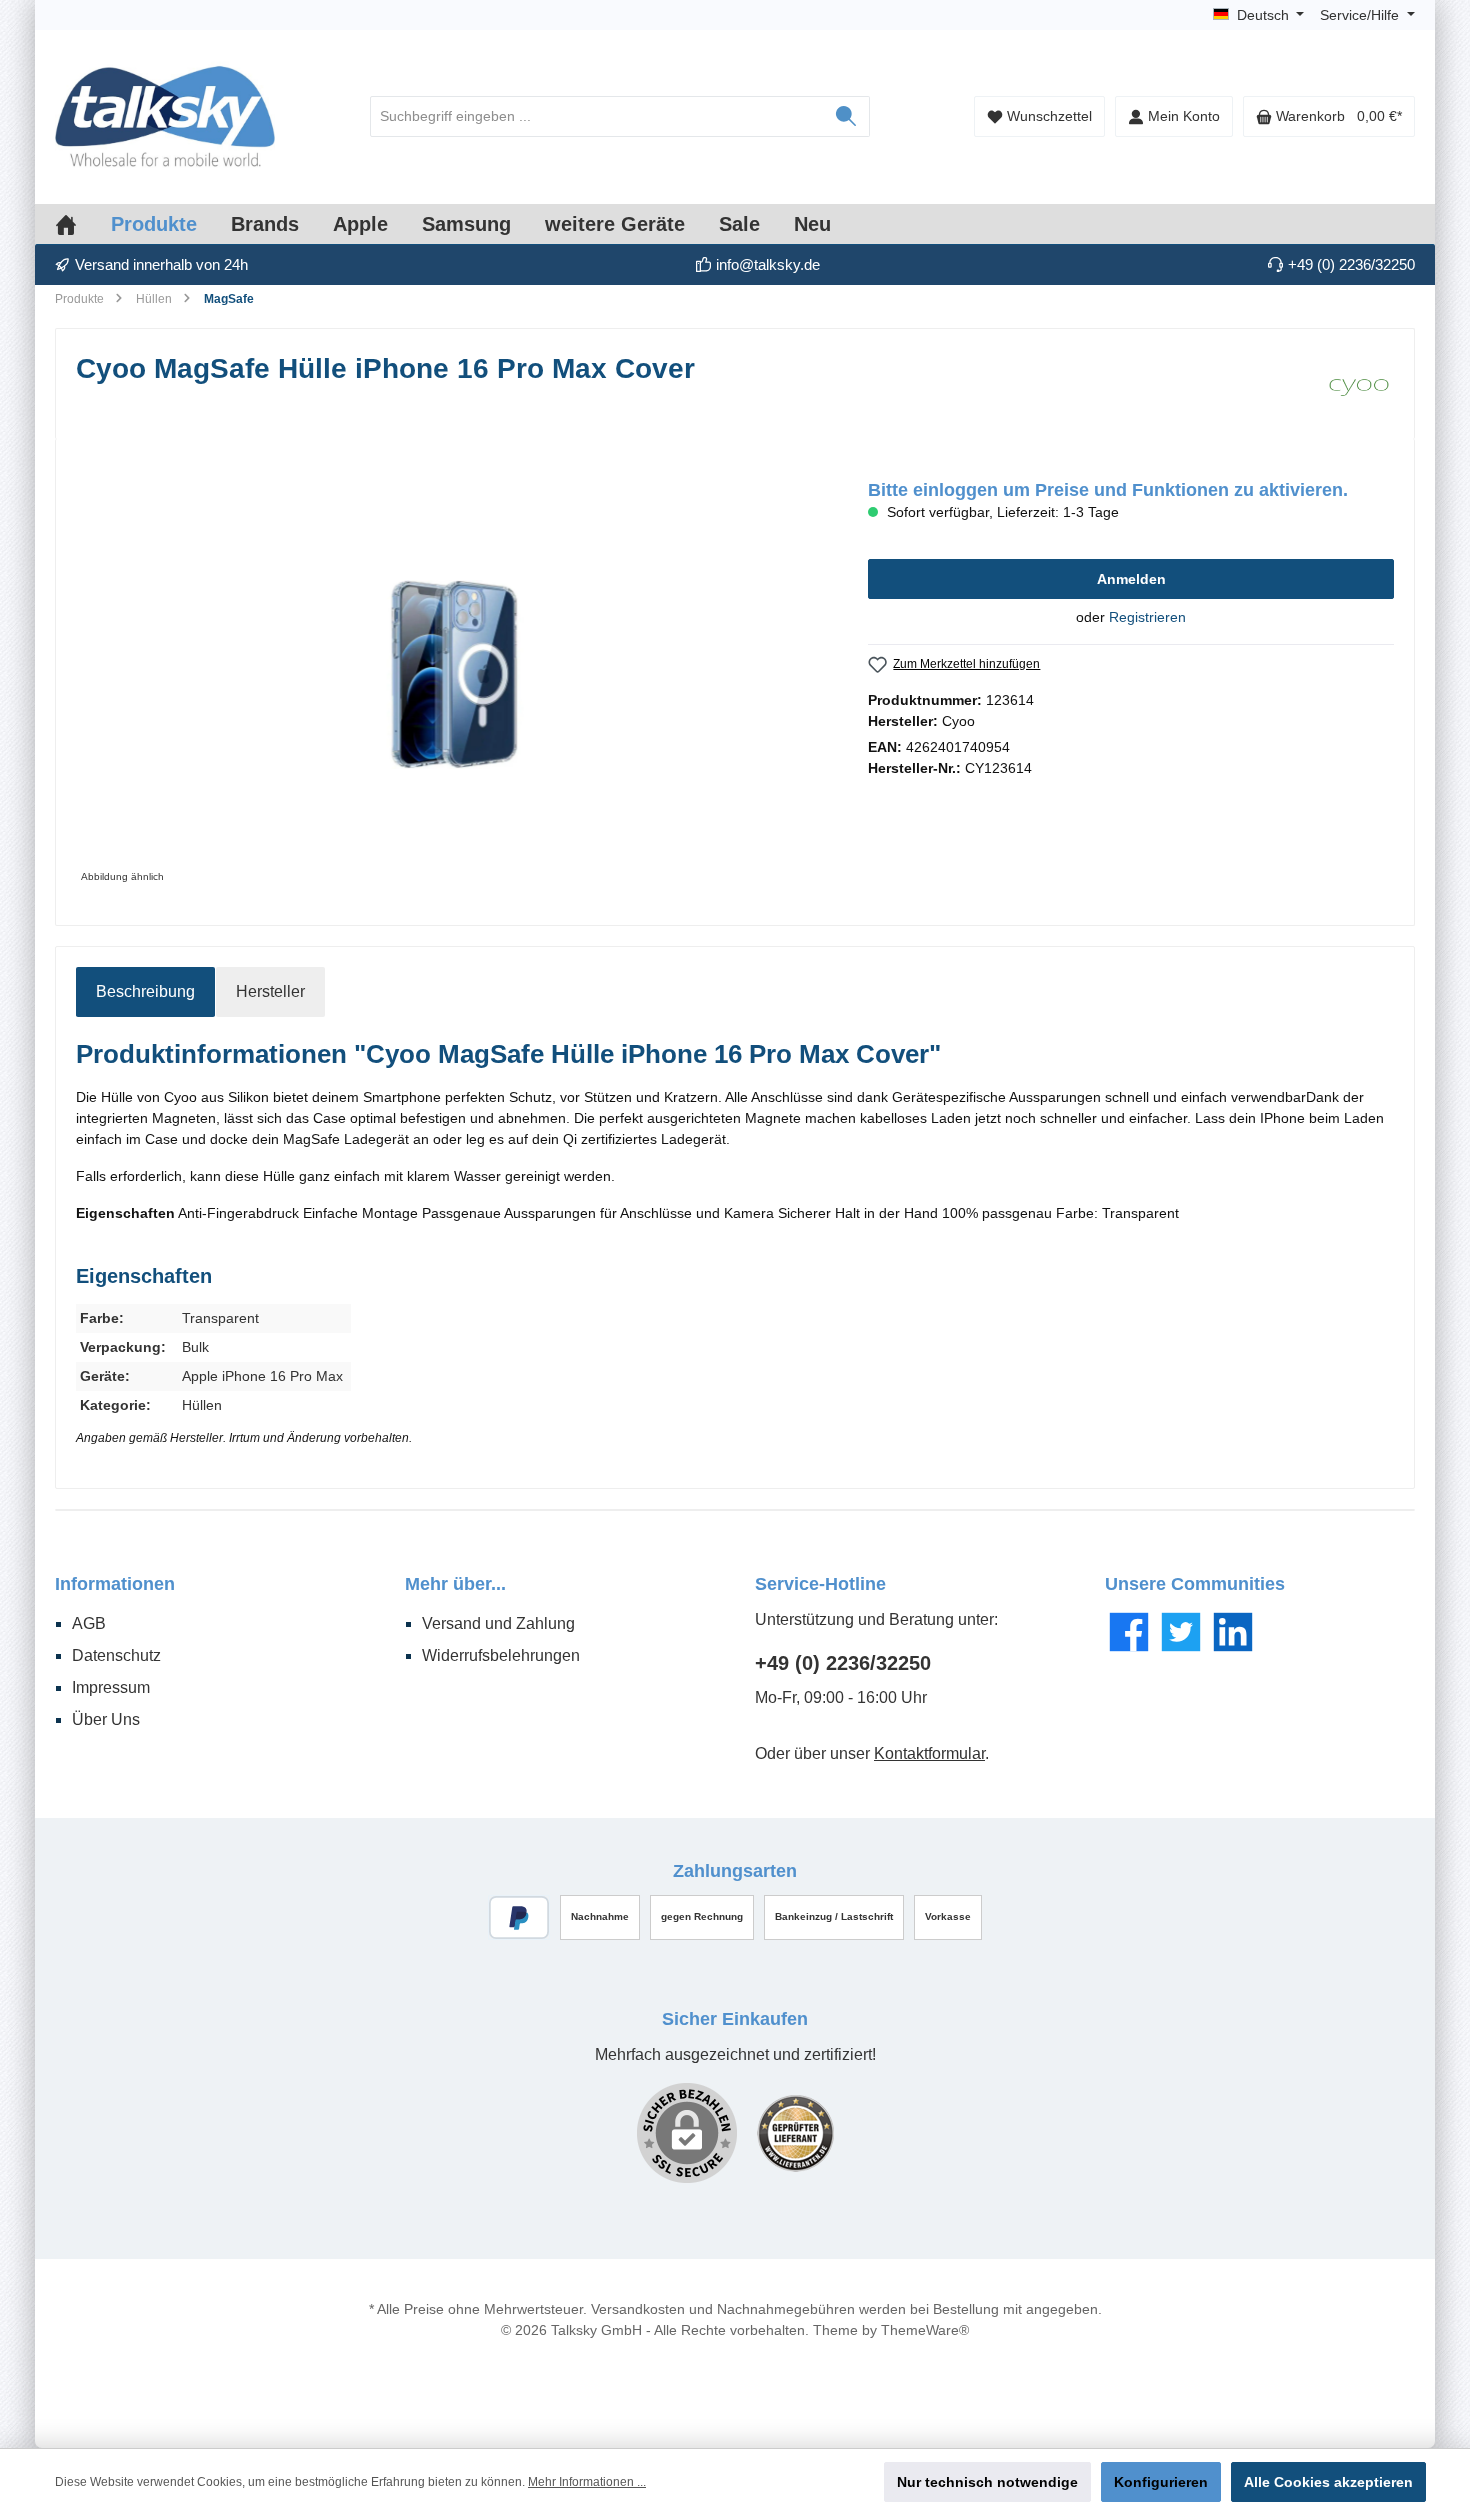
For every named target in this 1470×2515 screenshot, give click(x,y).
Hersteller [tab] (270, 991)
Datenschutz (116, 1655)
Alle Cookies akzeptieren (1328, 2482)
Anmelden (1131, 579)
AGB (89, 1623)
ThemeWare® (925, 2330)
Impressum (111, 1687)
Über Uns (106, 1719)
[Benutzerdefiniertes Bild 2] (795, 2133)
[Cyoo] (1359, 384)
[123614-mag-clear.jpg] (451, 674)
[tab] (145, 992)
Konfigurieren (1161, 2482)
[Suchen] (846, 116)
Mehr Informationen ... (587, 2482)
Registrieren (1147, 617)
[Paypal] (519, 1917)
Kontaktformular (929, 1753)
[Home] (83, 224)
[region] (452, 674)
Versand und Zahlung (498, 1623)
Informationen (115, 1584)
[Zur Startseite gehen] (165, 117)
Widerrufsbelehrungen (501, 1655)
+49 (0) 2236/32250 (843, 1663)
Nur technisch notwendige (987, 2482)
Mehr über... (455, 1584)
